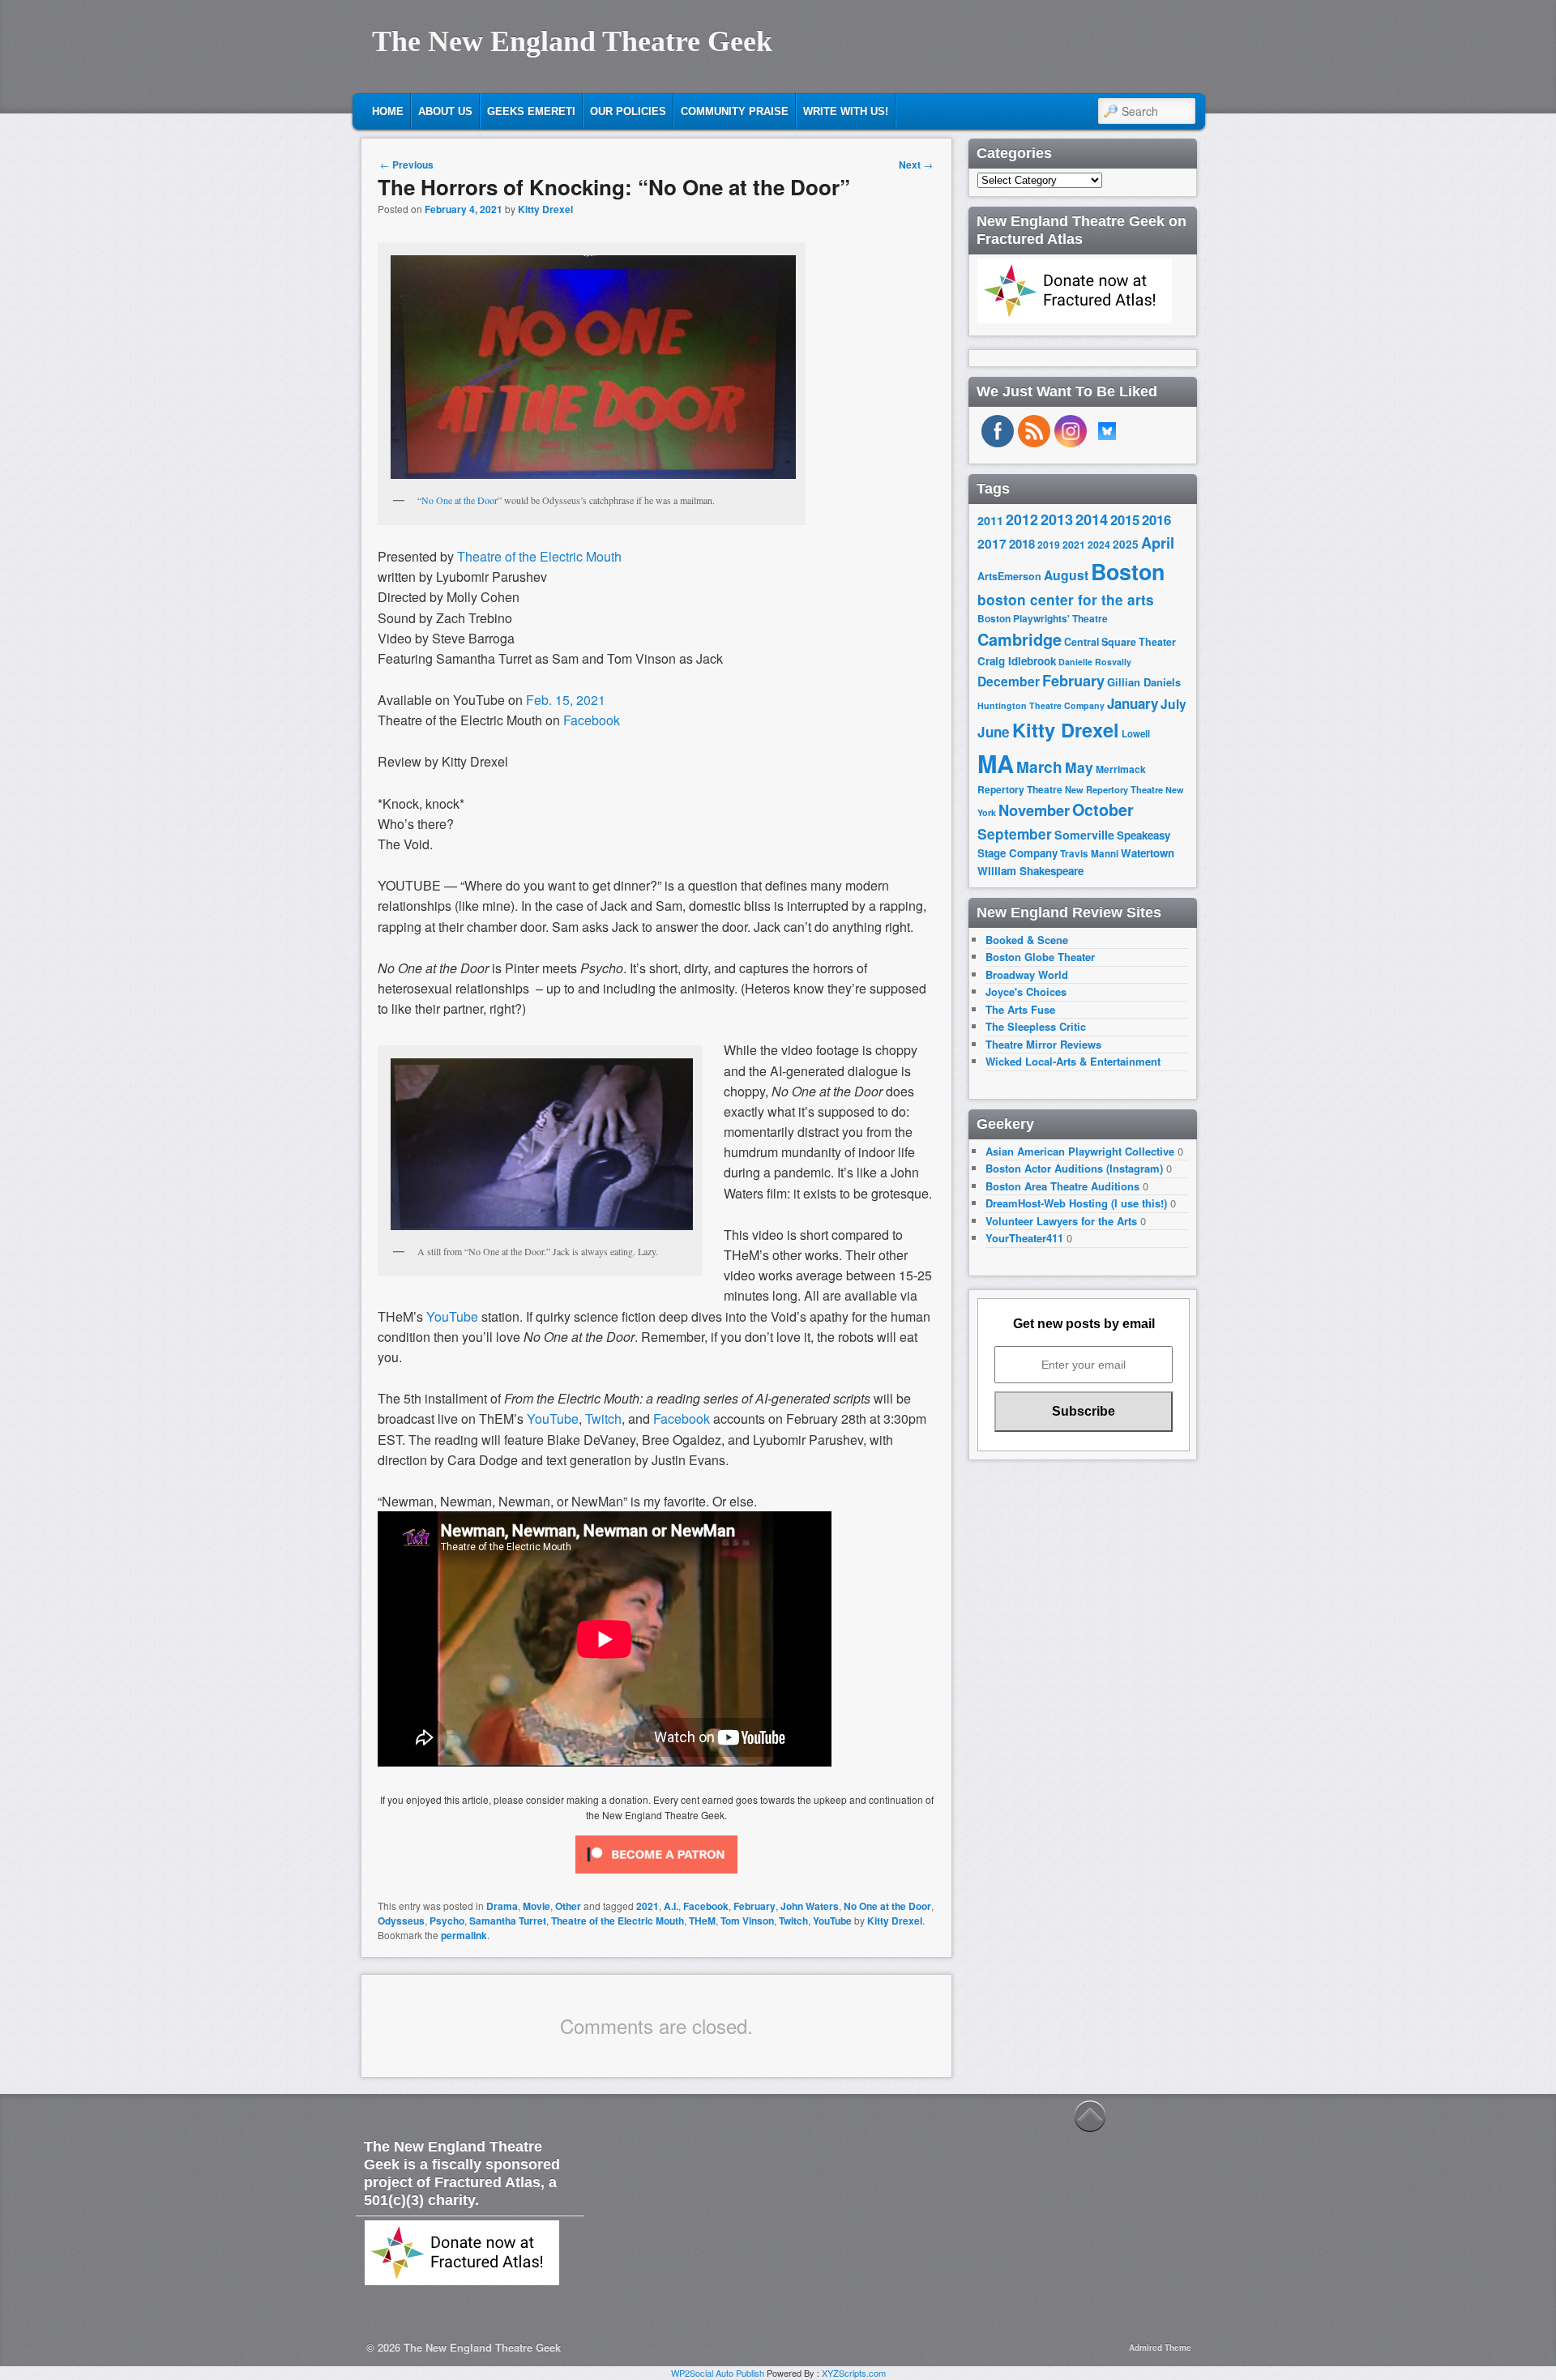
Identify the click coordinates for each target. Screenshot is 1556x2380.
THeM (702, 1921)
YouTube (832, 1921)
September (1015, 834)
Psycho (447, 1921)
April (1158, 543)
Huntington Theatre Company (1041, 705)
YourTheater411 (1024, 1238)
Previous (407, 165)
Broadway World (1027, 974)
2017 (992, 543)
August (1066, 575)
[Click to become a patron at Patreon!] (656, 1876)
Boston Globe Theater (1040, 957)
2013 (1057, 519)
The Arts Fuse (1020, 1009)
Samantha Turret (508, 1921)
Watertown (1148, 853)
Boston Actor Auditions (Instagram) (1074, 1168)
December (1009, 681)
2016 (1156, 519)
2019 (1049, 545)
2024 (1099, 545)
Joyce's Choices (1026, 991)
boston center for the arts (1066, 600)
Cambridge (1020, 639)
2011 (990, 520)
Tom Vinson (747, 1921)
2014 (1092, 519)
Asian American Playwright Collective (1080, 1151)
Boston (1128, 571)
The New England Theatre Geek (572, 41)
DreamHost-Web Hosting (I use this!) (1076, 1203)
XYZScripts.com (854, 2373)
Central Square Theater (1120, 642)
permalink (464, 1935)
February (754, 1906)
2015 (1125, 519)
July (1173, 704)
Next (916, 165)
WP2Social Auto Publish (718, 2373)
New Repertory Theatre (1114, 789)
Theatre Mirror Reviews (1043, 1044)
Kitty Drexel (545, 209)
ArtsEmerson (1009, 576)
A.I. (671, 1906)
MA (996, 763)
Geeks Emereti (531, 111)
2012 (1022, 519)
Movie (536, 1906)
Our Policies (628, 111)
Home (388, 111)
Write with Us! (846, 111)
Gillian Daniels (1144, 682)
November (1034, 810)
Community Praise (735, 111)
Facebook (592, 720)
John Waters (810, 1906)
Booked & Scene (1027, 940)
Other (568, 1906)
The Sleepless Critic (1036, 1026)
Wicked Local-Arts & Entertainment (1073, 1061)
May (1079, 767)
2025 (1126, 544)
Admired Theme (1160, 2348)
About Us (445, 111)
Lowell (1136, 734)
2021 (648, 1906)
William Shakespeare (1030, 871)
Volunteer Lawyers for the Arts (1061, 1221)
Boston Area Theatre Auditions (1062, 1186)
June (994, 732)
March (1039, 767)
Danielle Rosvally (1095, 662)
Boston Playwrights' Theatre (1043, 619)
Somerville (1084, 835)
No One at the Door (460, 500)
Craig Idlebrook (1017, 661)
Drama (502, 1906)
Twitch (793, 1921)
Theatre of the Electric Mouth (539, 556)
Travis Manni (1089, 854)
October (1103, 810)
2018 (1022, 544)
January (1133, 703)
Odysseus (401, 1921)
